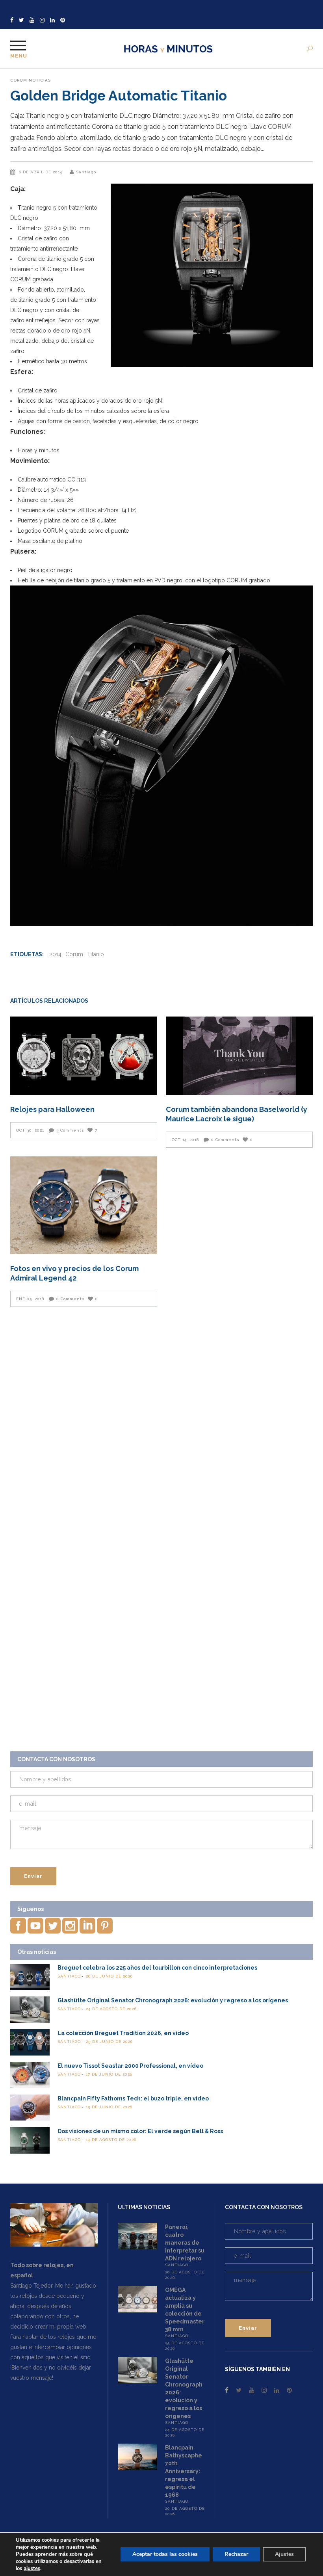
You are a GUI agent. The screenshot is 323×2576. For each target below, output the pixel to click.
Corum (19, 80)
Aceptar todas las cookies (165, 2554)
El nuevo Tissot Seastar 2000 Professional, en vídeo (130, 2066)
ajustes (32, 2569)
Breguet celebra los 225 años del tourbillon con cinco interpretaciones (157, 1968)
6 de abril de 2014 (41, 172)
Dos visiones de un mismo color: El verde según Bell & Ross (140, 2131)
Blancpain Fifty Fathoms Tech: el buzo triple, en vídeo (133, 2098)
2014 (55, 954)
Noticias (40, 80)
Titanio (96, 954)
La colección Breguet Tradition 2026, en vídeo (123, 2033)
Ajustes (284, 2554)
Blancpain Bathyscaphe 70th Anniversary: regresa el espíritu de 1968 (184, 2471)
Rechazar (236, 2554)
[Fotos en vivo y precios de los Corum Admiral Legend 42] (84, 1205)
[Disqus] (161, 1424)
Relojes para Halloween (52, 1109)
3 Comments (70, 1130)
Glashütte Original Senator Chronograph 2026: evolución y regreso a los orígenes (173, 2000)
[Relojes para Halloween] (84, 1056)
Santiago (86, 172)
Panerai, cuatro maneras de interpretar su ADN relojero (185, 2243)
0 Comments (225, 1140)
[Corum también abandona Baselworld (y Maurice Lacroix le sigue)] (239, 1056)
